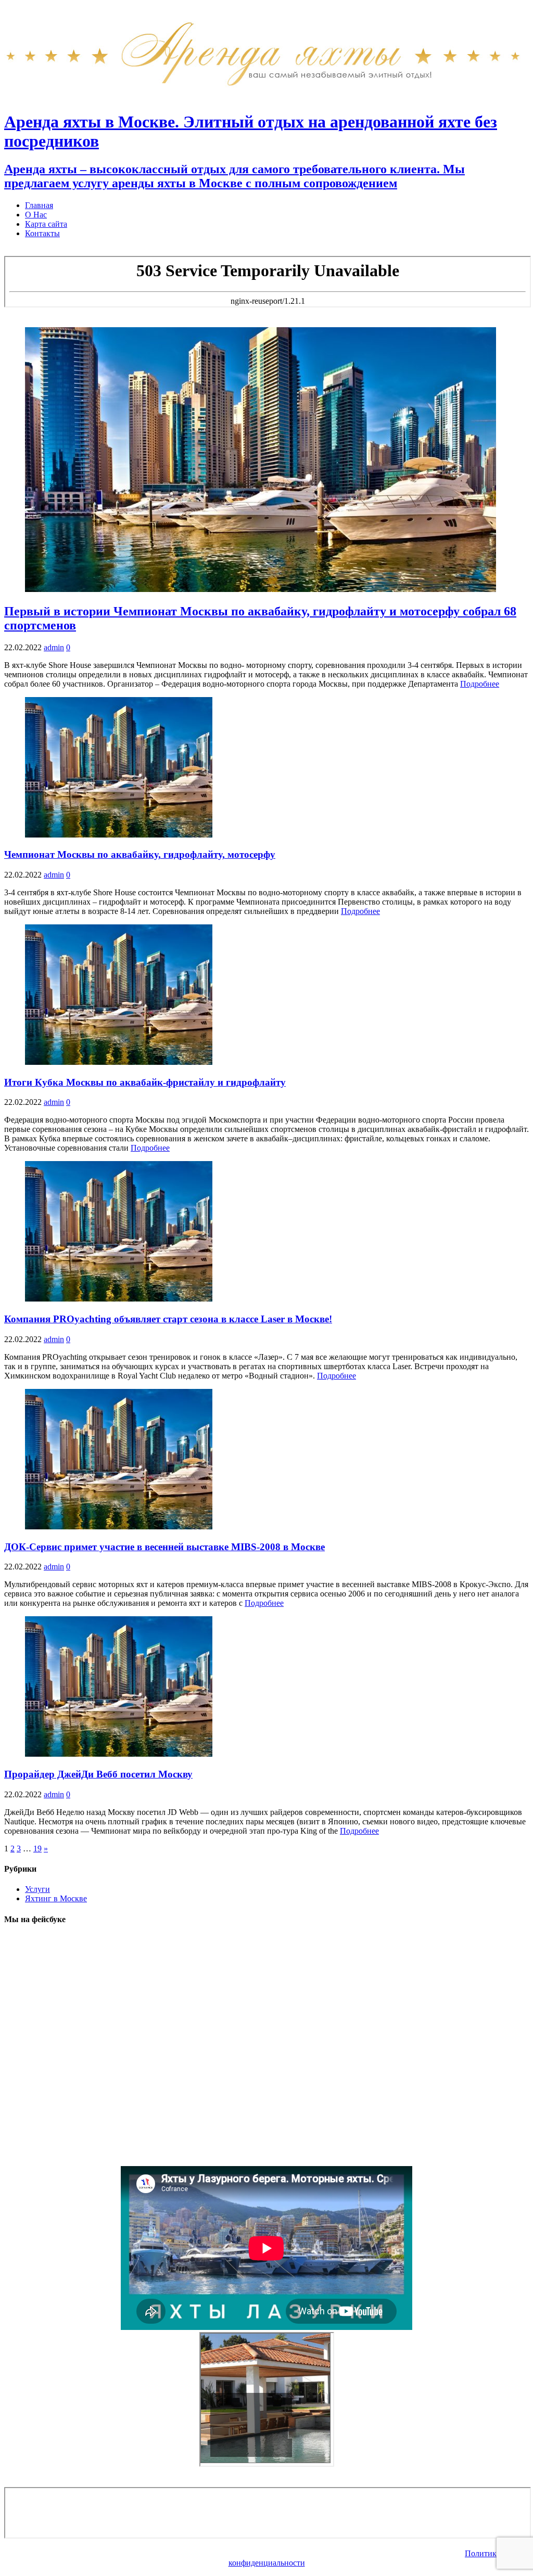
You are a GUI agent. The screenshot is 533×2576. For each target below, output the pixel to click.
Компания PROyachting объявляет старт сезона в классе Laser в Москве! (168, 1319)
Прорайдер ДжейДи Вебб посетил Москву (98, 1774)
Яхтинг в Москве (56, 1898)
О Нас (36, 215)
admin (54, 647)
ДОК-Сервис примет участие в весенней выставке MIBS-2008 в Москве (164, 1547)
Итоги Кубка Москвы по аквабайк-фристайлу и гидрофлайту (145, 1082)
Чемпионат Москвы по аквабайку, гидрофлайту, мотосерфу (140, 854)
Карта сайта (46, 224)
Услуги (37, 1889)
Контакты (42, 233)
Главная (39, 205)
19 (37, 1849)
